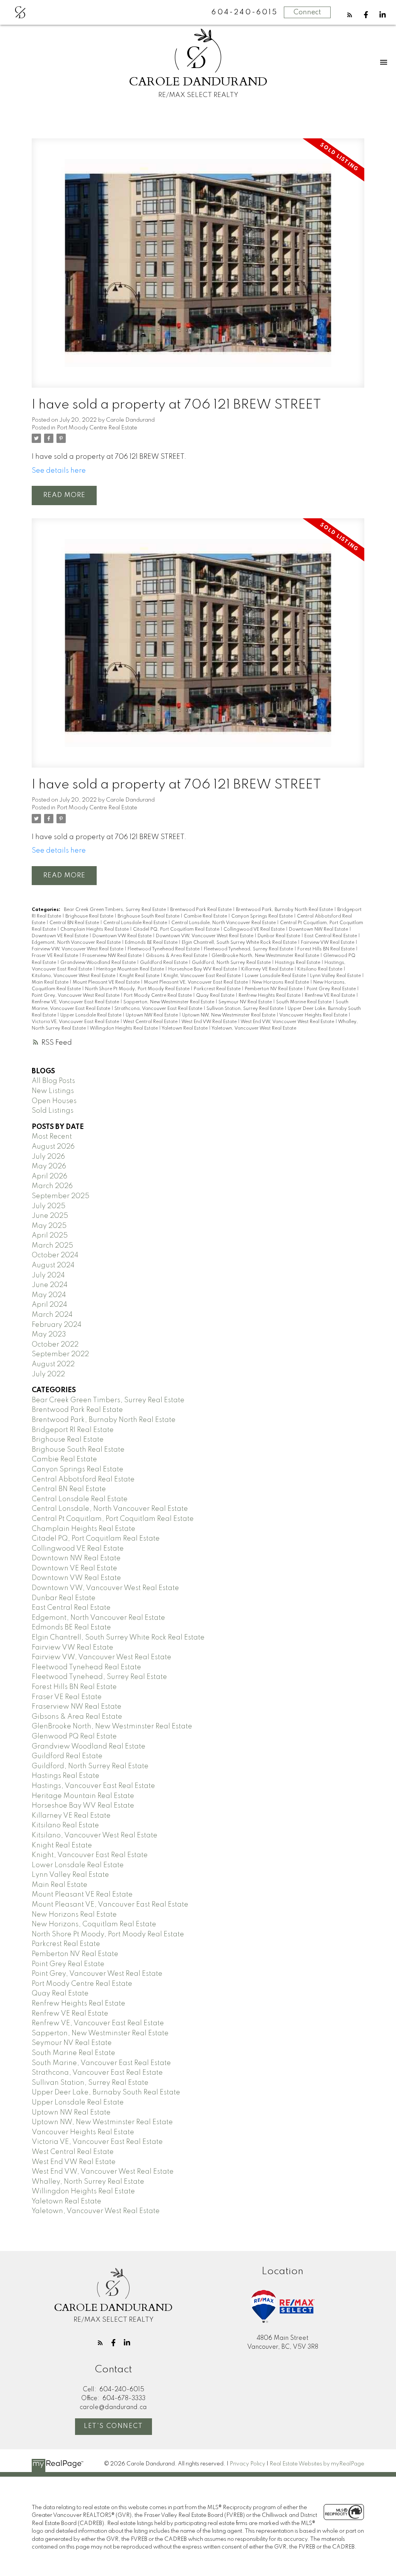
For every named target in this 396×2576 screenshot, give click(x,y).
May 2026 (49, 1166)
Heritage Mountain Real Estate (131, 969)
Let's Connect (114, 2426)
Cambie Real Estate (206, 916)
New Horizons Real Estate (281, 982)
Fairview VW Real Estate (328, 943)
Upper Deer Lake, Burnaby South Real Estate (106, 2092)
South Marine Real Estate (304, 1002)
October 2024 (55, 1255)
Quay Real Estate (216, 996)
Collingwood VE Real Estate (255, 930)
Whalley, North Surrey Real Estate (88, 2182)
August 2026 (53, 1147)
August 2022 (53, 1364)
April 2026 (49, 1176)
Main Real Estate (51, 982)
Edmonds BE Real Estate (152, 943)
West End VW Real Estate (210, 1022)
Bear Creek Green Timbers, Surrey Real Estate (115, 910)
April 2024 (49, 1305)
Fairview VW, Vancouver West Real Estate (78, 949)
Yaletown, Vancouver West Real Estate (254, 1028)
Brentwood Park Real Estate (201, 910)
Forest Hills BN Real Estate (327, 949)
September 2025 (61, 1196)
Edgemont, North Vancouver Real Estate (77, 943)
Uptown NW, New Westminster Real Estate (229, 1015)
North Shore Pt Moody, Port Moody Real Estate (138, 989)
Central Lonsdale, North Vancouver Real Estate (224, 923)
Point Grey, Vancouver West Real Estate (76, 996)
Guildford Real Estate (164, 963)
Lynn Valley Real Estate (336, 976)
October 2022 (55, 1345)
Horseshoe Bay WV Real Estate (203, 969)
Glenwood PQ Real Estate (74, 1737)
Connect (307, 12)
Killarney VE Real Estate (268, 969)
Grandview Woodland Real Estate (99, 963)
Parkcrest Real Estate (218, 989)
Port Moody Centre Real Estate (97, 428)
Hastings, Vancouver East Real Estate (93, 1786)
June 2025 (50, 1216)
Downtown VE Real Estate (61, 936)
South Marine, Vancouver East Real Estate (101, 2063)
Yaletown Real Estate (185, 1028)
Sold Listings (53, 1111)
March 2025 (52, 1246)
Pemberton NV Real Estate (274, 989)
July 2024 (48, 1275)
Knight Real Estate (140, 976)
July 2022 (48, 1374)
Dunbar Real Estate (279, 936)
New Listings (53, 1091)
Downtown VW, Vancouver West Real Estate (205, 936)
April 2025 (50, 1236)
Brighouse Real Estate (90, 916)
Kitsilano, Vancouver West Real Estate (74, 976)
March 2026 (52, 1186)
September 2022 (60, 1354)
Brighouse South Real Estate (149, 916)
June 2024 (50, 1285)
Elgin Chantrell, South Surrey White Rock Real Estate (240, 943)
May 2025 (49, 1226)
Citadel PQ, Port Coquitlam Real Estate (177, 930)
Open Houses (54, 1101)
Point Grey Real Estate (332, 989)
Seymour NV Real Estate (246, 1002)
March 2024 (52, 1315)
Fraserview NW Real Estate (113, 956)
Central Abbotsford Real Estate (83, 1480)
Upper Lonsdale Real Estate (91, 1015)
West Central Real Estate (151, 1022)
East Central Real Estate (331, 936)
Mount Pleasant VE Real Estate (107, 982)
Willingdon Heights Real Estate (124, 1028)
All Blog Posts (53, 1081)
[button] (350, 15)
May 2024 (49, 1295)
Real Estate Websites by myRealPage (317, 2464)
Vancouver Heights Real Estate (314, 1015)
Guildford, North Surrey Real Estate (232, 963)
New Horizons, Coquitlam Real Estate (94, 1924)
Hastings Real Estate (298, 963)
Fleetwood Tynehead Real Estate (164, 949)
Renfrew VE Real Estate (330, 996)
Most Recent (52, 1137)
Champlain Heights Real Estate (95, 930)
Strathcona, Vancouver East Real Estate (159, 1009)
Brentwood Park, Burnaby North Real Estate (285, 910)
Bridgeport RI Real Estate (73, 1430)
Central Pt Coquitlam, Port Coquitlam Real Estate (113, 1519)
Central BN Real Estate (75, 923)
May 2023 (49, 1335)
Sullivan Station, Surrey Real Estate (246, 1009)
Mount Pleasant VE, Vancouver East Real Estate (196, 982)
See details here (59, 471)
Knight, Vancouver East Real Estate (203, 976)
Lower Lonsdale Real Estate (276, 976)
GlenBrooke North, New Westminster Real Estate (266, 956)
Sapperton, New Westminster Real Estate (169, 1002)
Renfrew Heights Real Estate (270, 996)
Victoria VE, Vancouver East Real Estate (76, 1022)
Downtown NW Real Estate (319, 930)
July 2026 (48, 1157)
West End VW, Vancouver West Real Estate (288, 1022)
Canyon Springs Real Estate (263, 916)
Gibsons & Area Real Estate (177, 956)
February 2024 (57, 1325)
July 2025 (49, 1206)
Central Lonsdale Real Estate (136, 923)
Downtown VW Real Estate (123, 936)
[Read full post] (198, 268)
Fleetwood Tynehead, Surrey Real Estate (249, 949)
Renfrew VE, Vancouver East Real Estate (76, 1002)
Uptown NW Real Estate (152, 1015)
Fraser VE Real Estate (55, 956)
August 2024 (53, 1265)
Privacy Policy (247, 2464)
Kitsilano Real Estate (320, 969)
